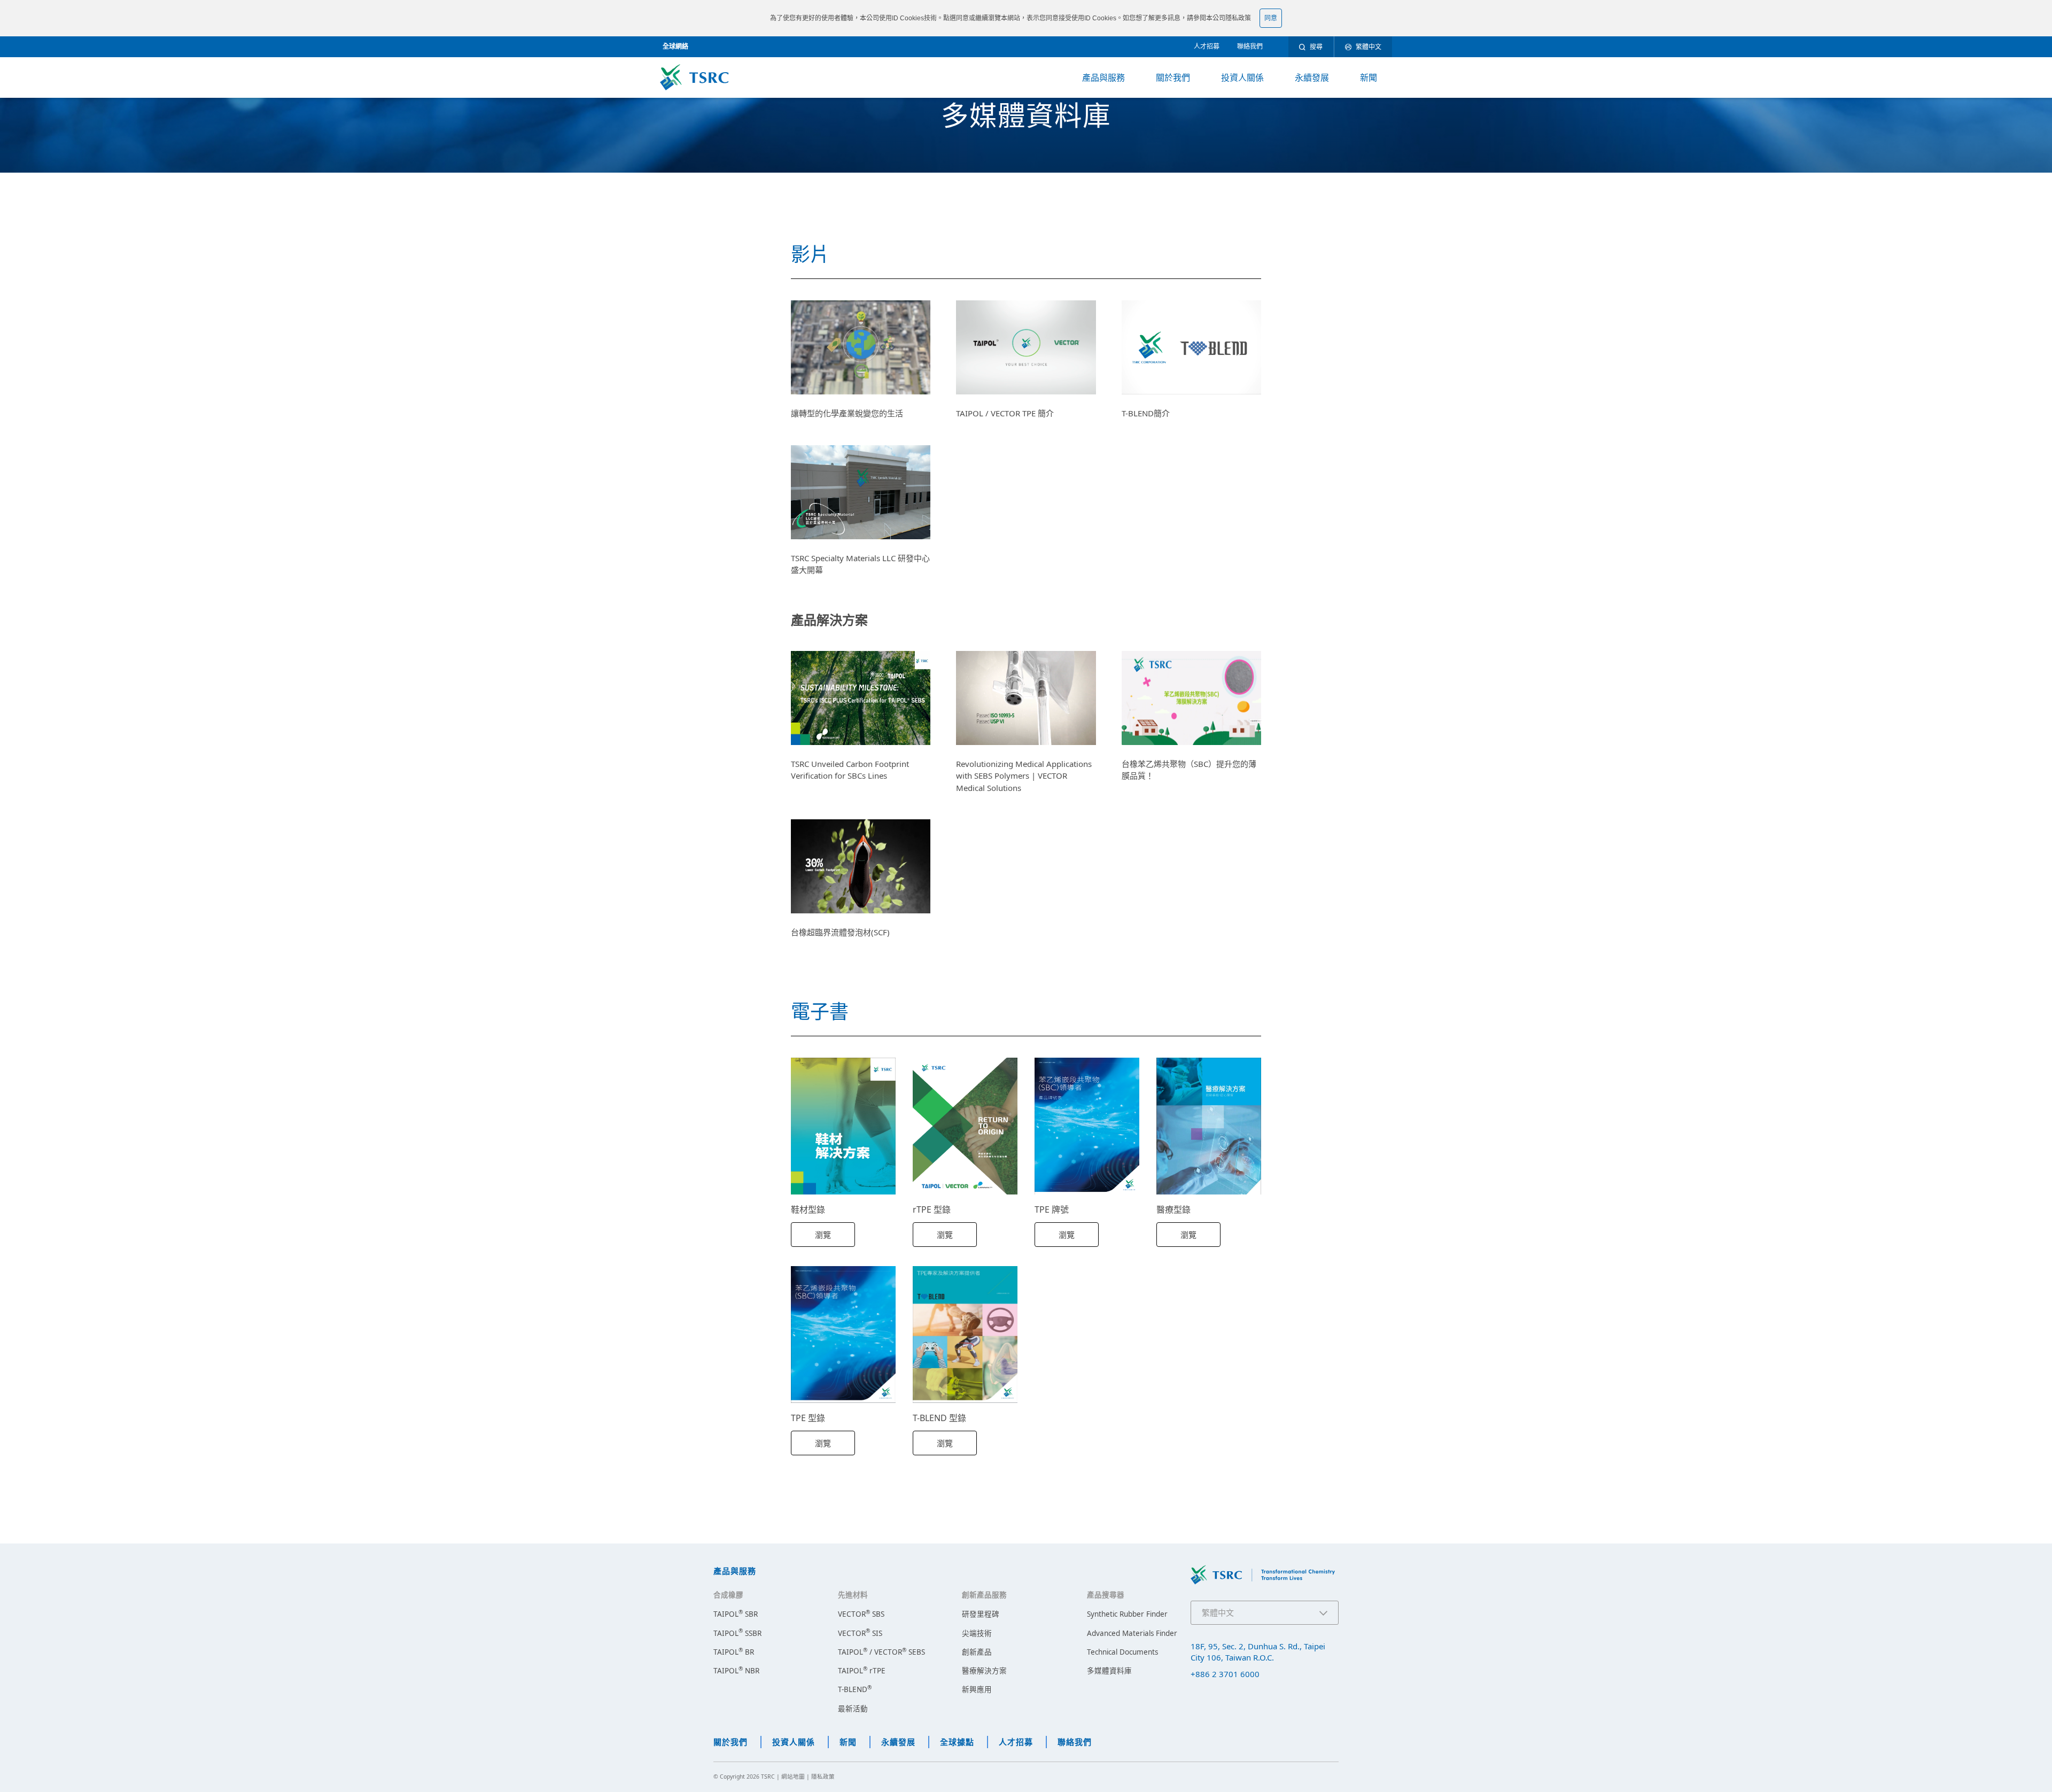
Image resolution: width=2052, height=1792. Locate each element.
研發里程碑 (981, 1614)
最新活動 (853, 1709)
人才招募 (1207, 46)
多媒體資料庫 (1109, 1671)
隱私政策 (1238, 18)
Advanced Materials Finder (1132, 1633)
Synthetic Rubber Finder (1127, 1614)
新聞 (1369, 77)
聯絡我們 (1250, 46)
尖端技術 (977, 1633)
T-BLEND (855, 1689)
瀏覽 (823, 1235)
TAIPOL (736, 1614)
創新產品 (977, 1652)
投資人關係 (1242, 77)
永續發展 (1312, 77)
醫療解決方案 (984, 1671)
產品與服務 (1103, 77)
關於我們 (1173, 77)
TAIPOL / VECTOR (881, 1652)
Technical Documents (1122, 1652)
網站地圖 (793, 1777)
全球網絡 (675, 46)
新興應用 (977, 1689)
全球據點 (957, 1742)
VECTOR (861, 1614)
